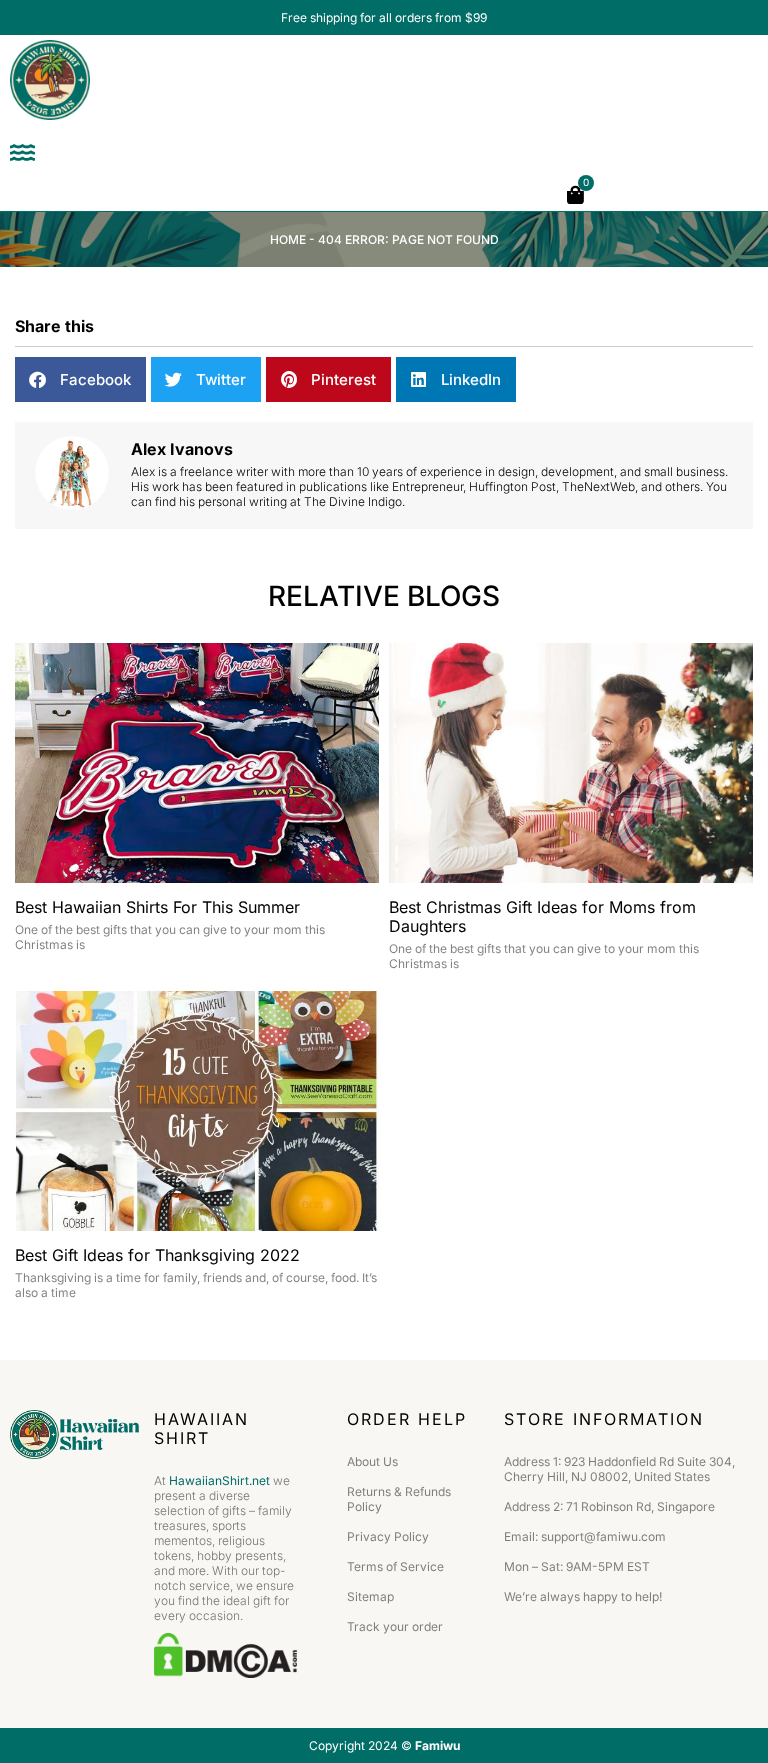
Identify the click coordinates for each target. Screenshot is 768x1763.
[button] (80, 379)
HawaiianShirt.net (219, 1480)
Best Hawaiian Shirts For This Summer (157, 907)
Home (288, 239)
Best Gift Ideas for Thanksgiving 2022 (157, 1255)
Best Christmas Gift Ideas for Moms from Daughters (542, 916)
